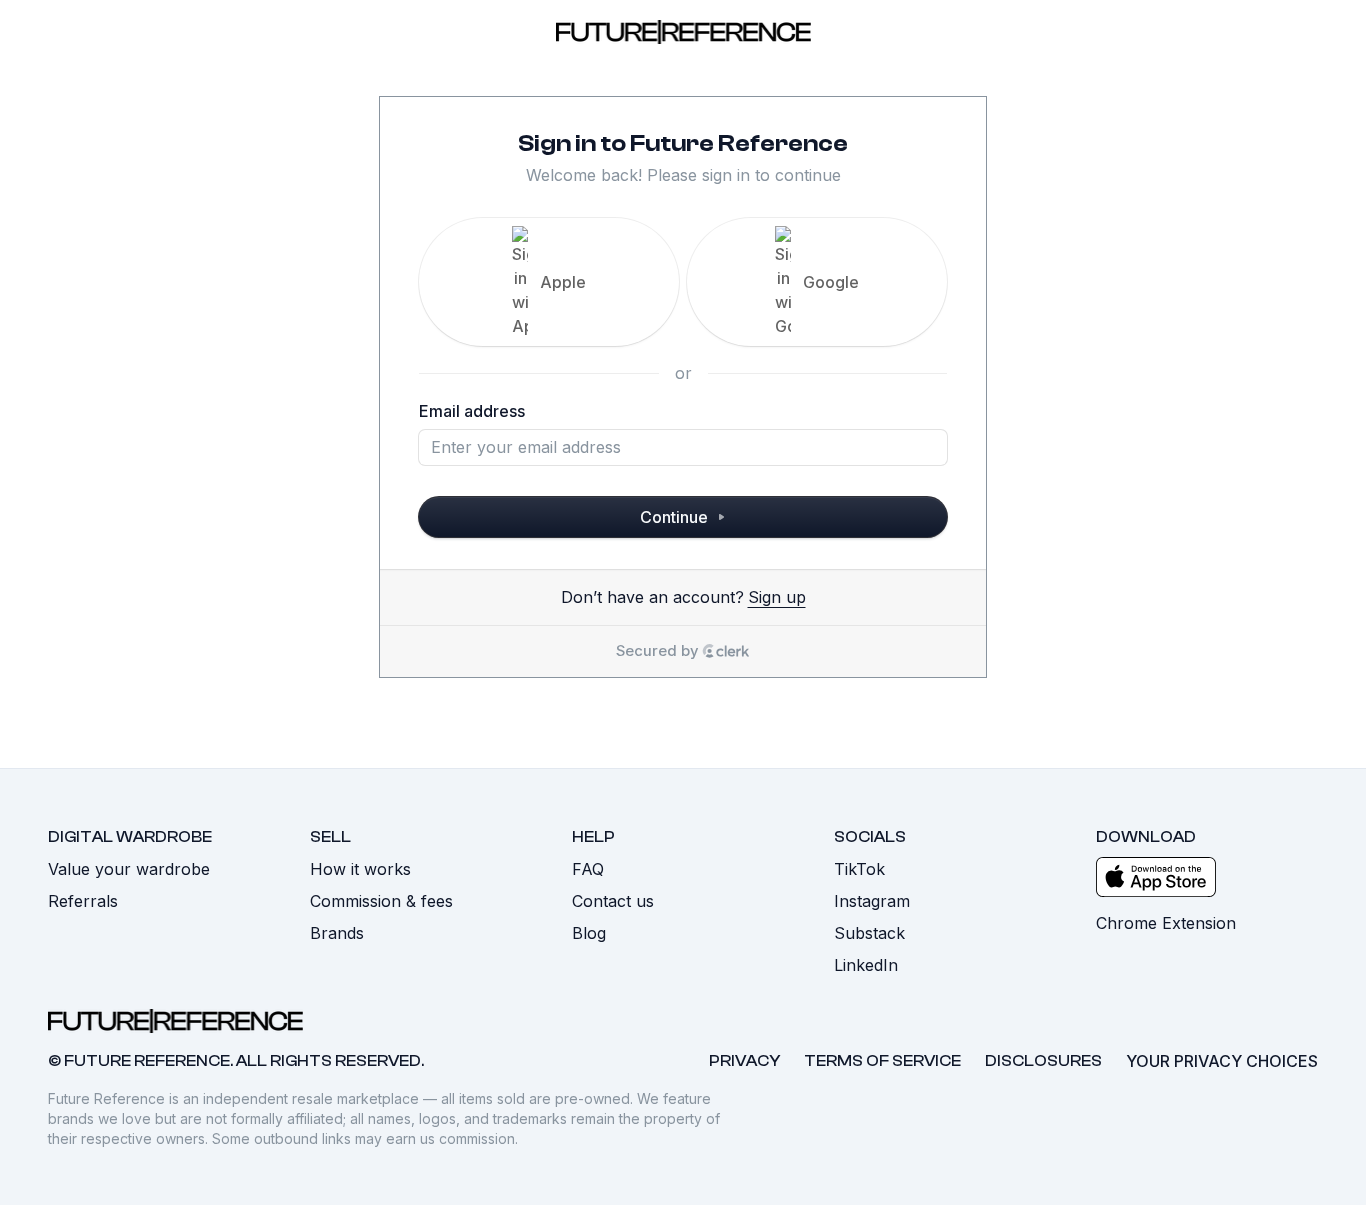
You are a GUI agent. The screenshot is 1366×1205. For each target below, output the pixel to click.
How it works (360, 869)
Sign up (777, 597)
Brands (337, 933)
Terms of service (882, 1061)
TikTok (859, 869)
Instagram (872, 901)
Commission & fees (381, 901)
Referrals (83, 901)
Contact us (613, 901)
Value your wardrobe (129, 869)
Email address (472, 411)
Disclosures (1043, 1061)
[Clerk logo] (726, 651)
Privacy (744, 1061)
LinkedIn (866, 965)
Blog (589, 933)
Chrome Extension (1166, 923)
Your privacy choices (1222, 1061)
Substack (869, 933)
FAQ (588, 869)
